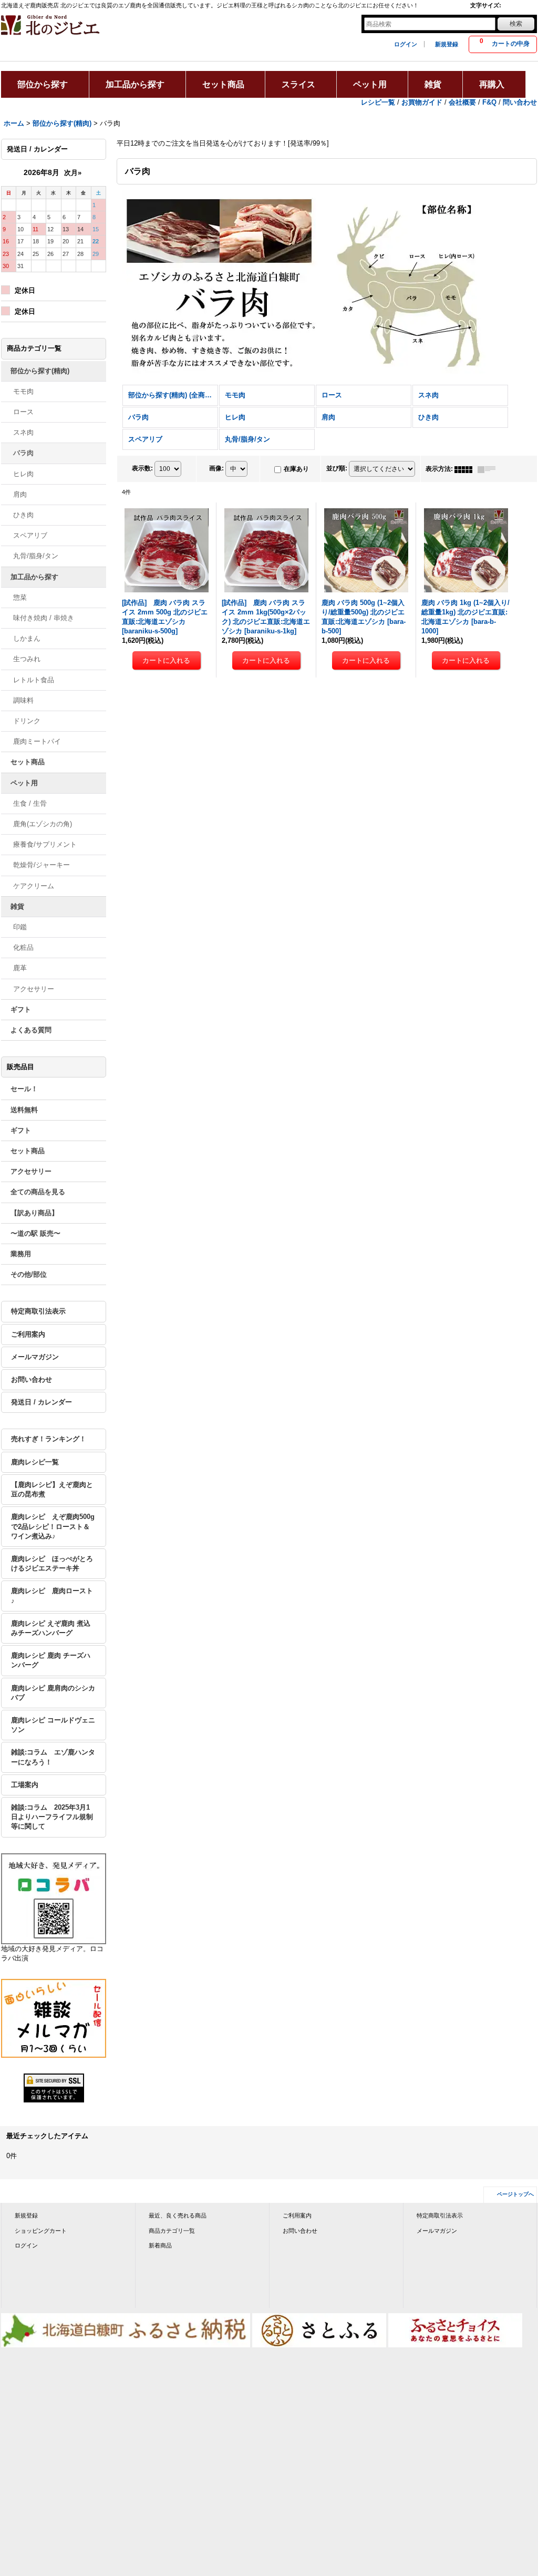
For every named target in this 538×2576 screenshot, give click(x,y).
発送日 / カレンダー (42, 1402)
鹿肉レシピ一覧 (35, 1462)
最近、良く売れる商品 (178, 2215)
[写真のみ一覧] (466, 469)
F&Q (489, 102)
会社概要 (462, 102)
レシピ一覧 (378, 102)
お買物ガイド (422, 102)
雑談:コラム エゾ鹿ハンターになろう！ (53, 1757)
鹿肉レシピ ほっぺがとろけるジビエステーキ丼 (52, 1563)
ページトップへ (515, 2194)
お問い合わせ (32, 1379)
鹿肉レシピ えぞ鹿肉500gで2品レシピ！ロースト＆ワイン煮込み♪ (53, 1526)
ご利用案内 (28, 1334)
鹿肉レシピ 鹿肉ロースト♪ (52, 1595)
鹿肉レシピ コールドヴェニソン (53, 1725)
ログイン (406, 44)
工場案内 (25, 1785)
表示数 (142, 469)
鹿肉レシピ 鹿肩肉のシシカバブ (53, 1693)
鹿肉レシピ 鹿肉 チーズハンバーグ (51, 1660)
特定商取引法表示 (38, 1311)
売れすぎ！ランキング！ (49, 1439)
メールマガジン (35, 1357)
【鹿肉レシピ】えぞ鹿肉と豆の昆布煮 (52, 1489)
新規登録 (447, 44)
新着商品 (160, 2245)
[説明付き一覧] (489, 469)
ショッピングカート (41, 2231)
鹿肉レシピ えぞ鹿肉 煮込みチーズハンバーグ (51, 1628)
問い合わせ (520, 102)
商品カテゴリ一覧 (172, 2231)
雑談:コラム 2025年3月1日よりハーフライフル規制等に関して (52, 1817)
